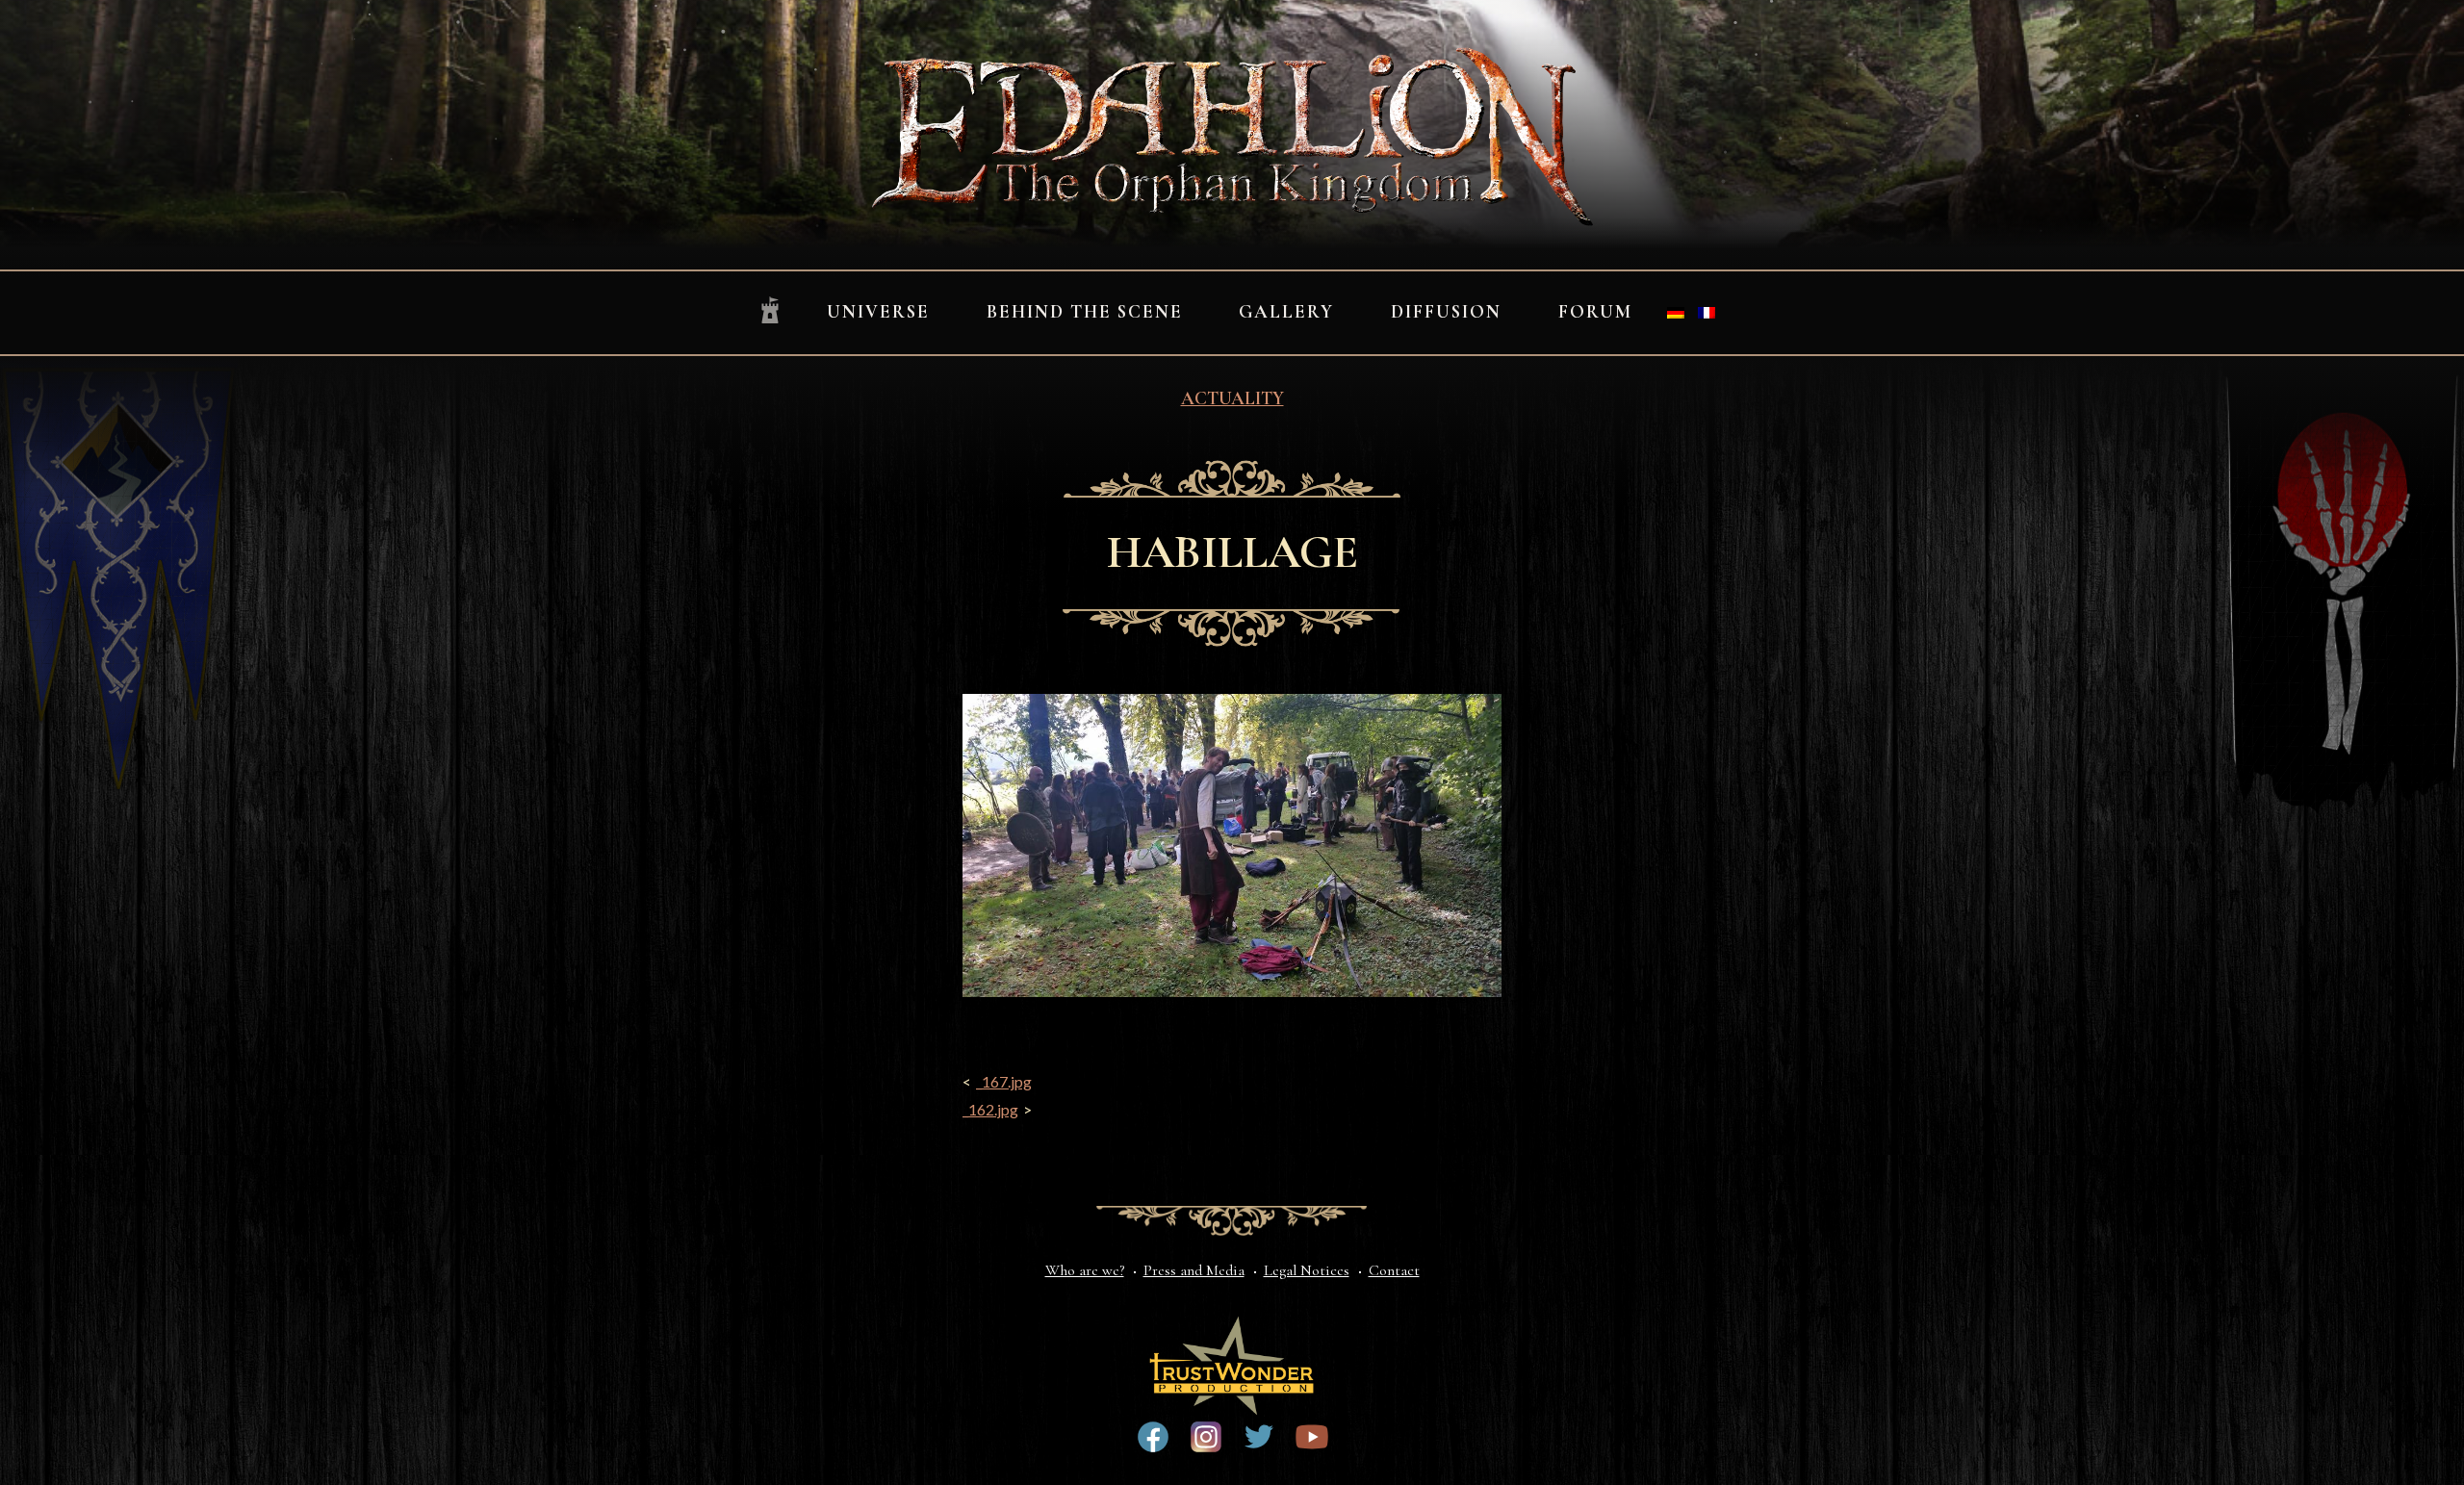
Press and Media (1194, 1270)
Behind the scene (1085, 312)
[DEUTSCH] (1676, 313)
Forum (1595, 312)
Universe (878, 312)
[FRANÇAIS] (1707, 313)
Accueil (770, 311)
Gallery (1286, 312)
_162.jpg (990, 1109)
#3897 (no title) (1206, 1437)
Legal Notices (1307, 1270)
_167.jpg (1004, 1081)
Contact (1394, 1270)
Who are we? (1085, 1270)
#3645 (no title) (1312, 1437)
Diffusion (1446, 312)
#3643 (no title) (1153, 1437)
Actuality (1232, 398)
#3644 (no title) (1259, 1437)
